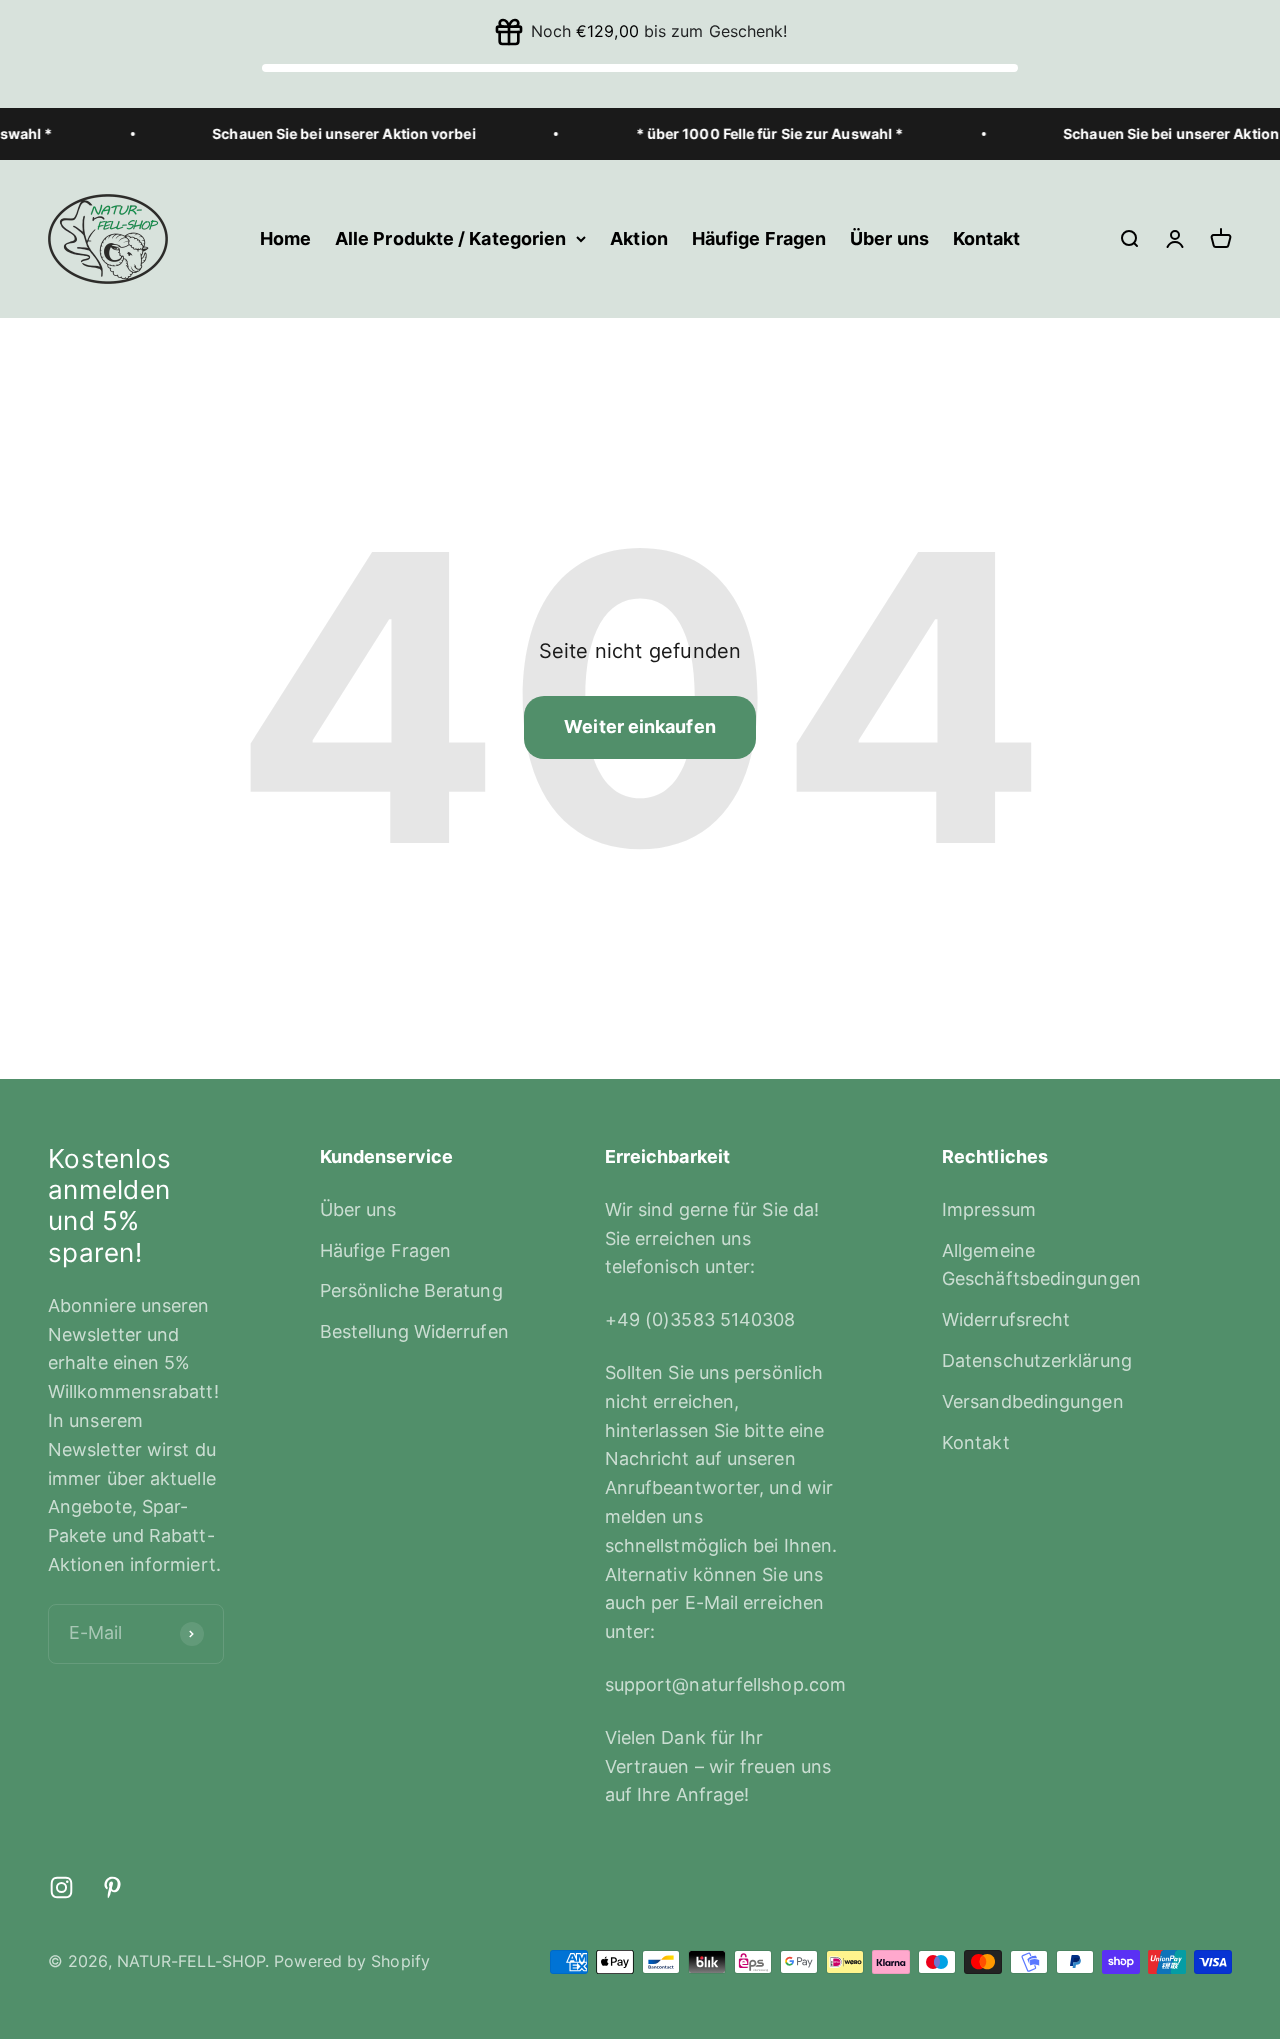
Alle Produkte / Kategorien (450, 237)
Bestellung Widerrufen (414, 1331)
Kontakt (987, 237)
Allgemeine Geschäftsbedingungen (1041, 1265)
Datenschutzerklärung (1037, 1360)
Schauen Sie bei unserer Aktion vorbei (318, 133)
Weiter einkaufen (639, 726)
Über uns (889, 237)
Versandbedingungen (1033, 1401)
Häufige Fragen (759, 237)
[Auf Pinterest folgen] (112, 1887)
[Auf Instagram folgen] (61, 1887)
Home (285, 237)
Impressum (989, 1209)
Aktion (639, 237)
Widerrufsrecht (1006, 1319)
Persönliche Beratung (411, 1290)
